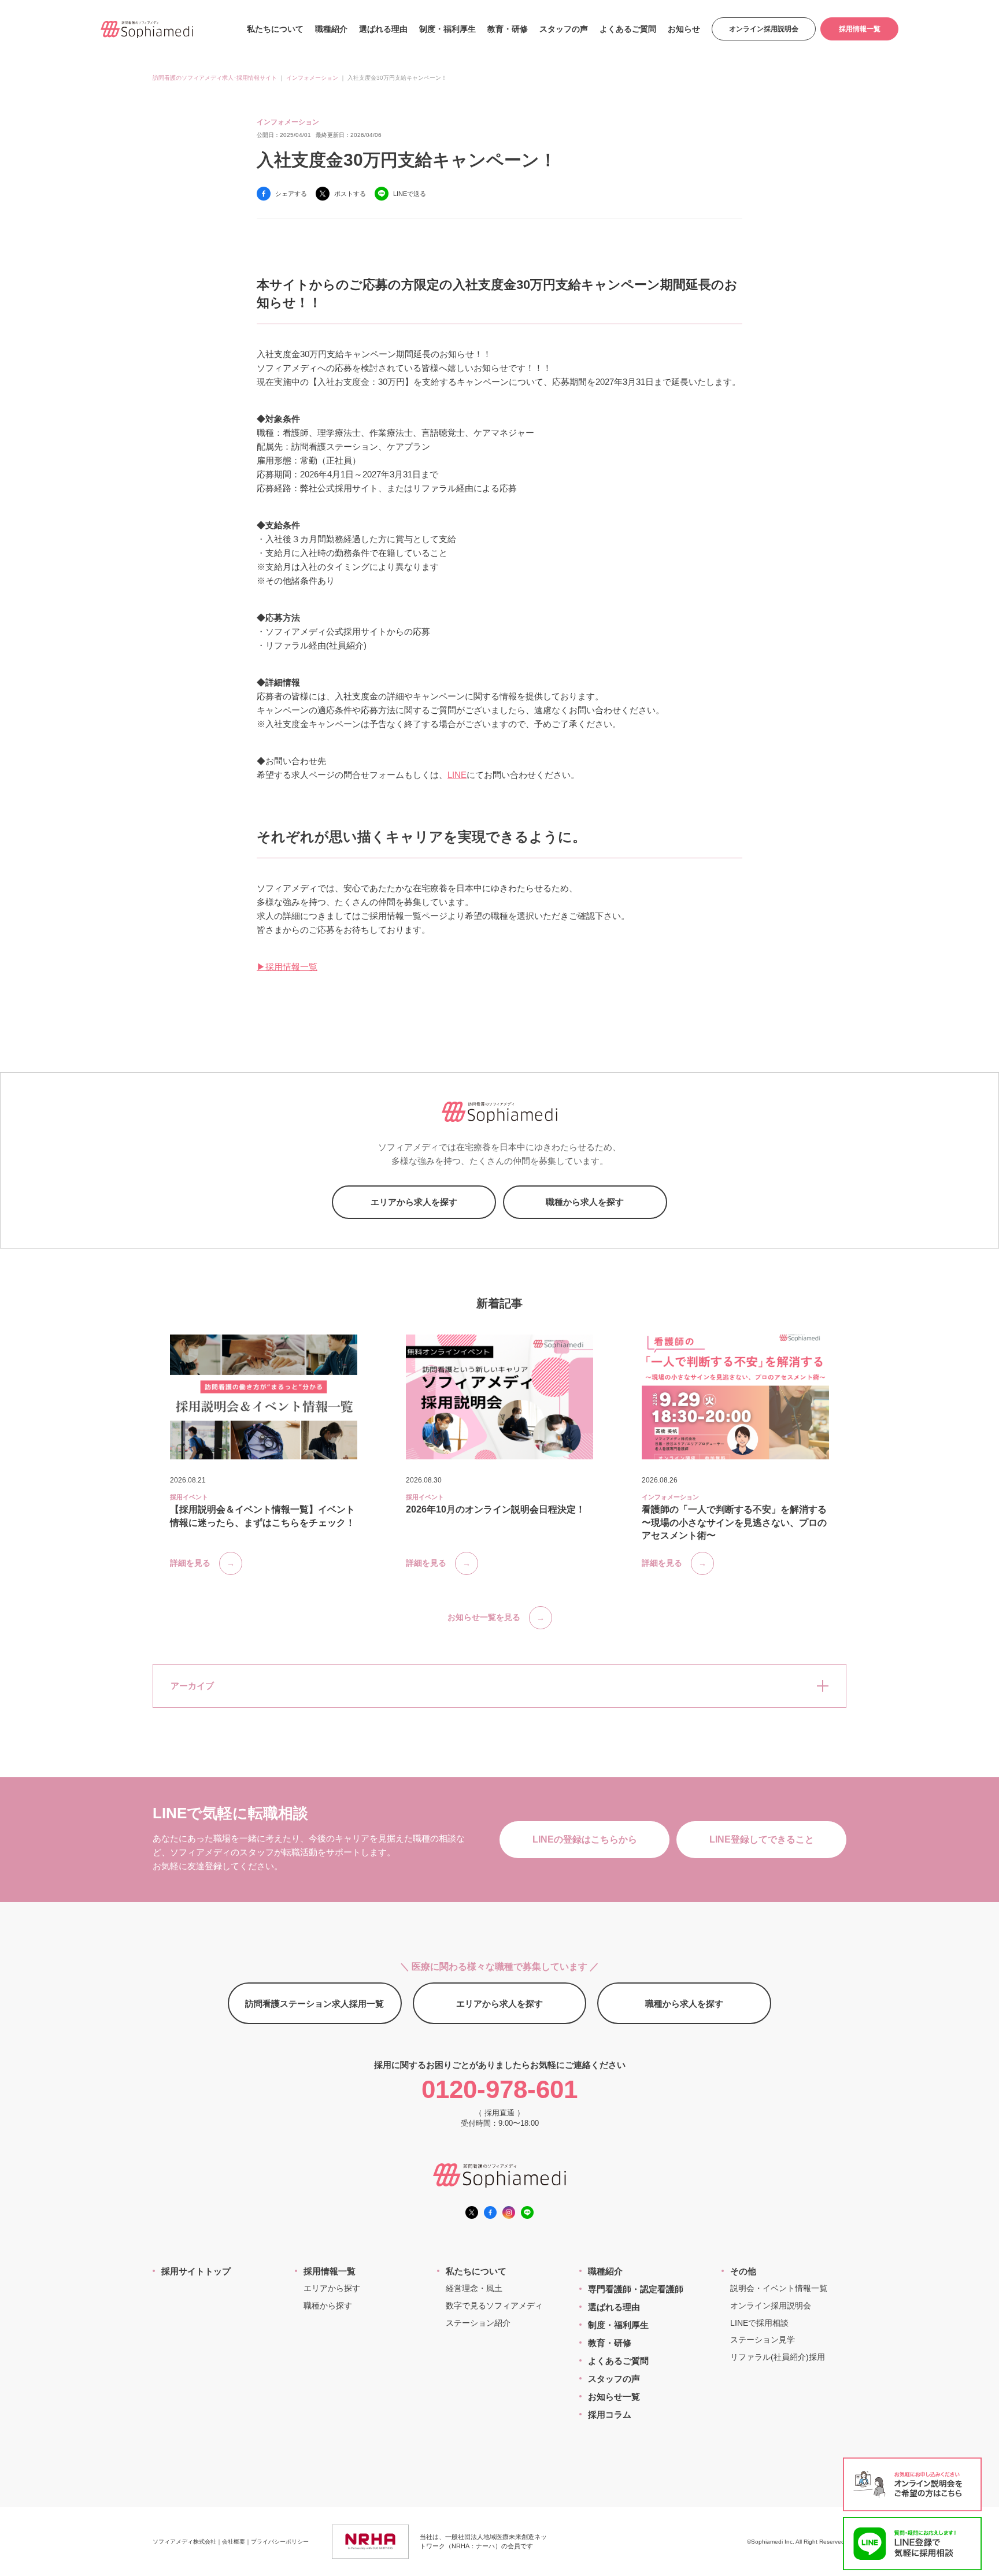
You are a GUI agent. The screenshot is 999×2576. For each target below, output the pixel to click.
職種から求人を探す (585, 1202)
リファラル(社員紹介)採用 (778, 2357)
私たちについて (275, 29)
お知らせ (684, 29)
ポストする (350, 194)
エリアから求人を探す (414, 1202)
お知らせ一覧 (614, 2397)
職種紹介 (331, 29)
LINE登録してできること (762, 1839)
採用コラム (610, 2414)
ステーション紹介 (478, 2323)
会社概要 (234, 2542)
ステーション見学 (763, 2340)
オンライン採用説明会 (764, 29)
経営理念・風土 (474, 2288)
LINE (457, 775)
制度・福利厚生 (447, 29)
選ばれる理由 (383, 29)
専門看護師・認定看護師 (636, 2289)
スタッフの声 (564, 29)
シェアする (291, 194)
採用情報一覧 (860, 29)
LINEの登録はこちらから (585, 1839)
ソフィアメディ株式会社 (184, 2542)
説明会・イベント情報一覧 (779, 2288)
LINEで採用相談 (759, 2323)
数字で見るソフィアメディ (494, 2306)
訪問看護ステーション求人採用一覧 (314, 2004)
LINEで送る (410, 194)
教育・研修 (508, 29)
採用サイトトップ (196, 2271)
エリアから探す (332, 2288)
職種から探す (328, 2306)
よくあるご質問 (628, 29)
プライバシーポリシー (280, 2542)
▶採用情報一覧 (287, 967)
